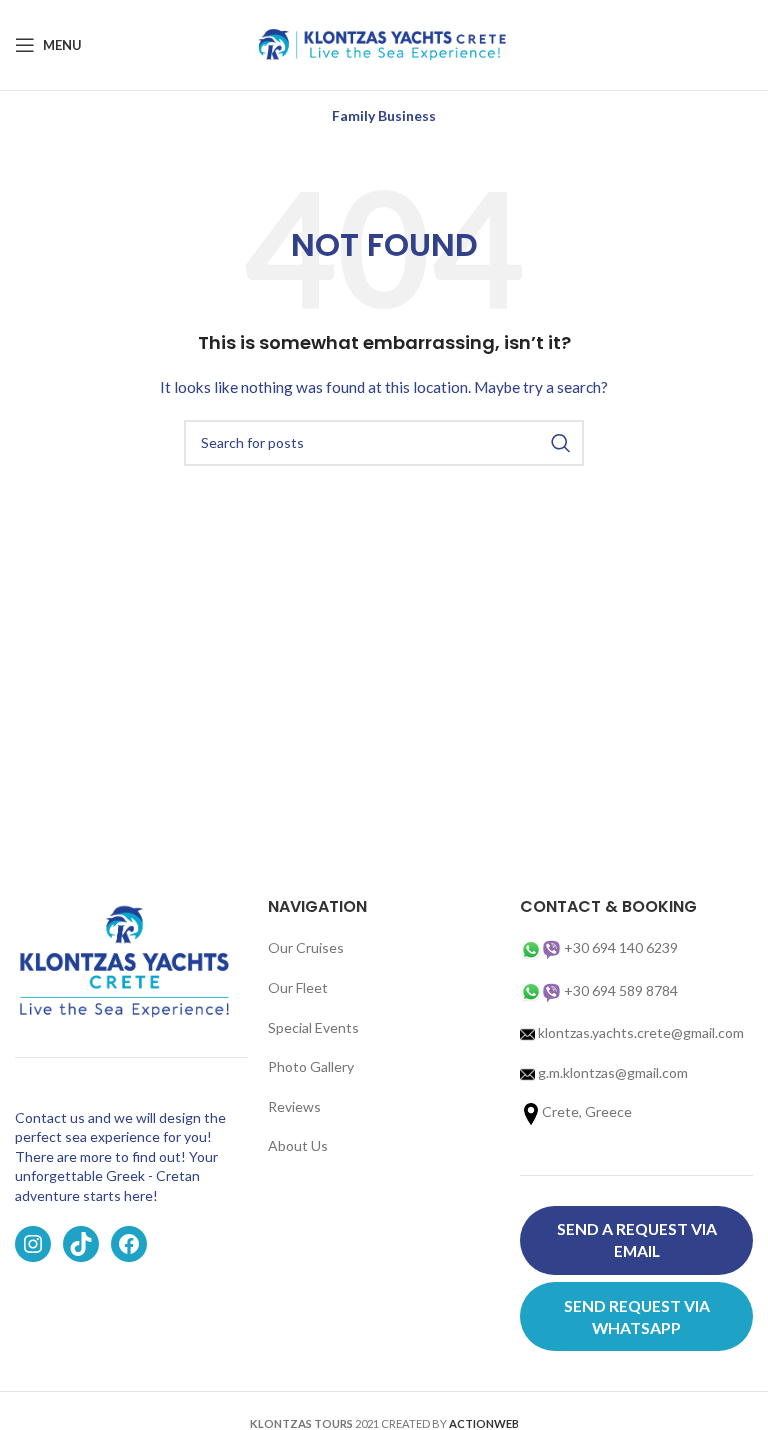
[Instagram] (33, 1244)
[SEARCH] (561, 443)
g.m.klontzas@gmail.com (613, 1072)
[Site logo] (384, 43)
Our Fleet (298, 987)
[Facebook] (129, 1244)
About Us (298, 1145)
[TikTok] (81, 1244)
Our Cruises (306, 947)
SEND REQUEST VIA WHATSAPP (637, 1316)
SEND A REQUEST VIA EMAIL (637, 1239)
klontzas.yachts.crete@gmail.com (639, 1032)
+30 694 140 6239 (621, 947)
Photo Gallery (311, 1066)
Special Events (313, 1027)
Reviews (294, 1106)
